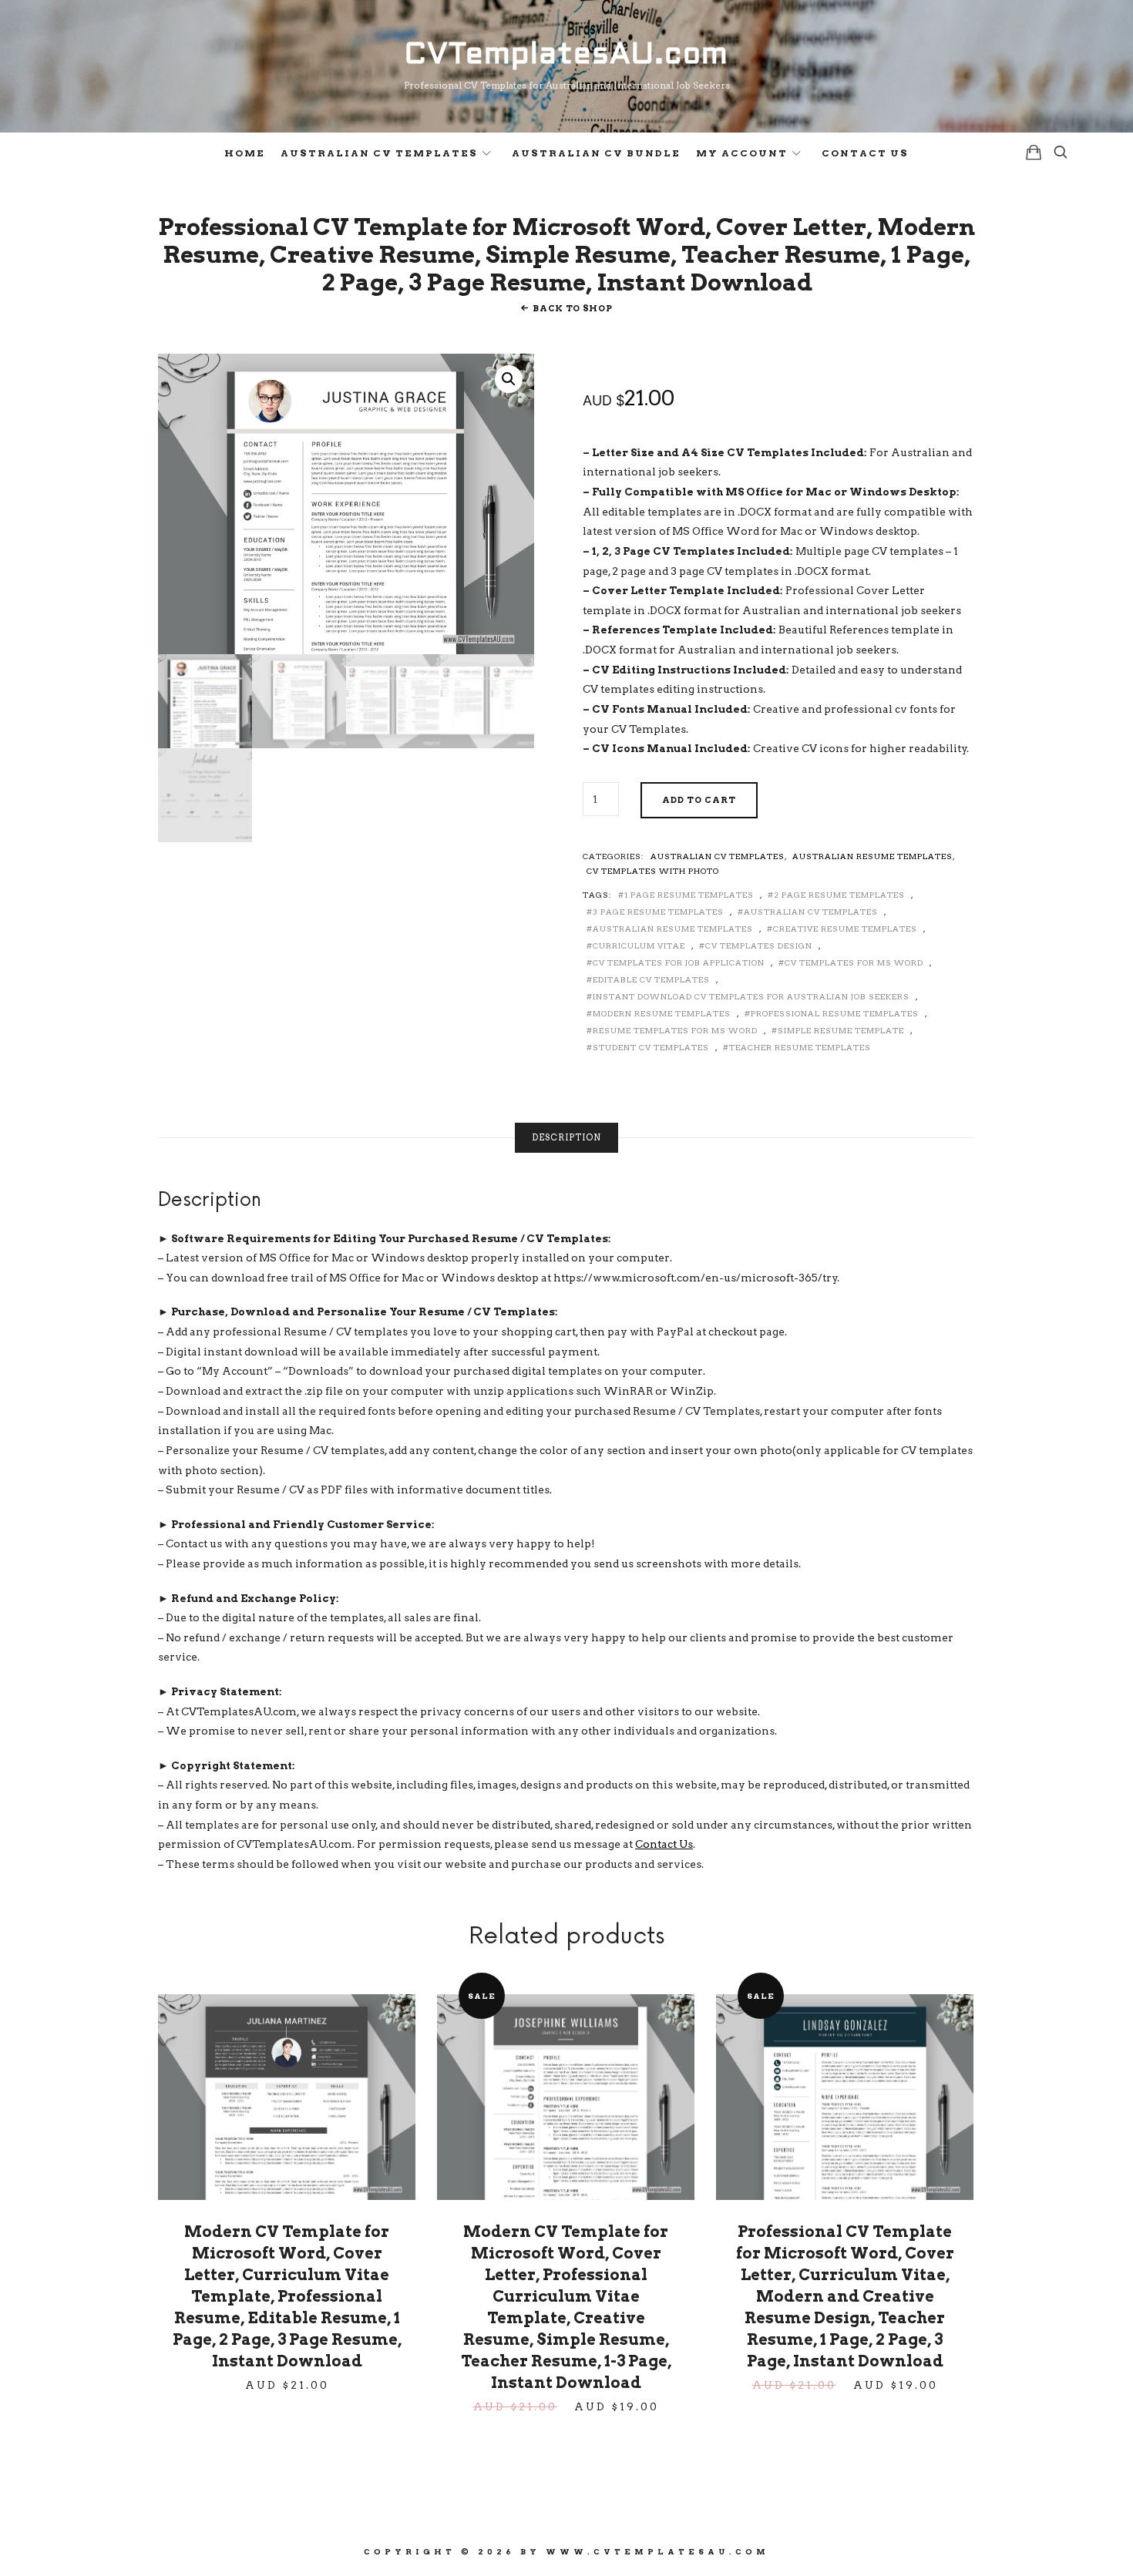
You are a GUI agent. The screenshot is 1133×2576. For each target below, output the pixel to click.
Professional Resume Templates (835, 1013)
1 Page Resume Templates (689, 895)
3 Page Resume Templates (658, 912)
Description (566, 1137)
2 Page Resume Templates (839, 895)
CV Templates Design (759, 945)
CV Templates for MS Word (854, 962)
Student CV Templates (651, 1047)
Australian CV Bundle (596, 153)
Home (245, 153)
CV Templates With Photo (653, 871)
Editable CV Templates (651, 979)
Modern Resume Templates (662, 1013)
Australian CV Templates (379, 153)
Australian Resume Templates (872, 856)
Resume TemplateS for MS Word (675, 1030)
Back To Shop (572, 308)
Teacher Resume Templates (800, 1047)
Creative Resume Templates (845, 929)
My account (742, 153)
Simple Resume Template (841, 1030)
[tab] (566, 1138)
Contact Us (865, 153)
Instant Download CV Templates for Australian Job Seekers (751, 996)
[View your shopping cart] (1034, 152)
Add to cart (699, 800)
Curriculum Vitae (639, 945)
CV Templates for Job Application (679, 962)
